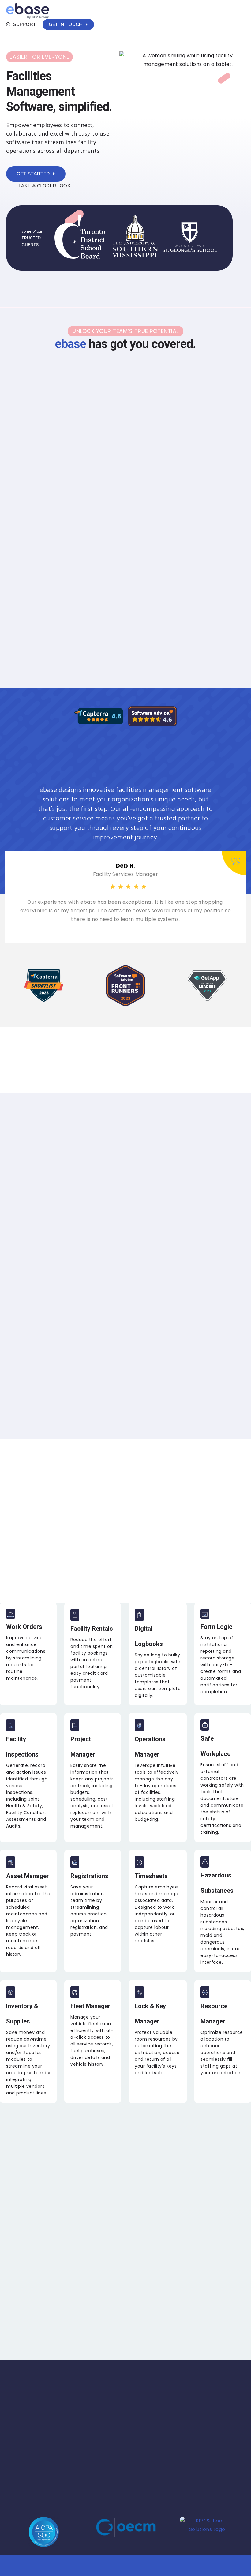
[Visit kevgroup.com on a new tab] (207, 2533)
